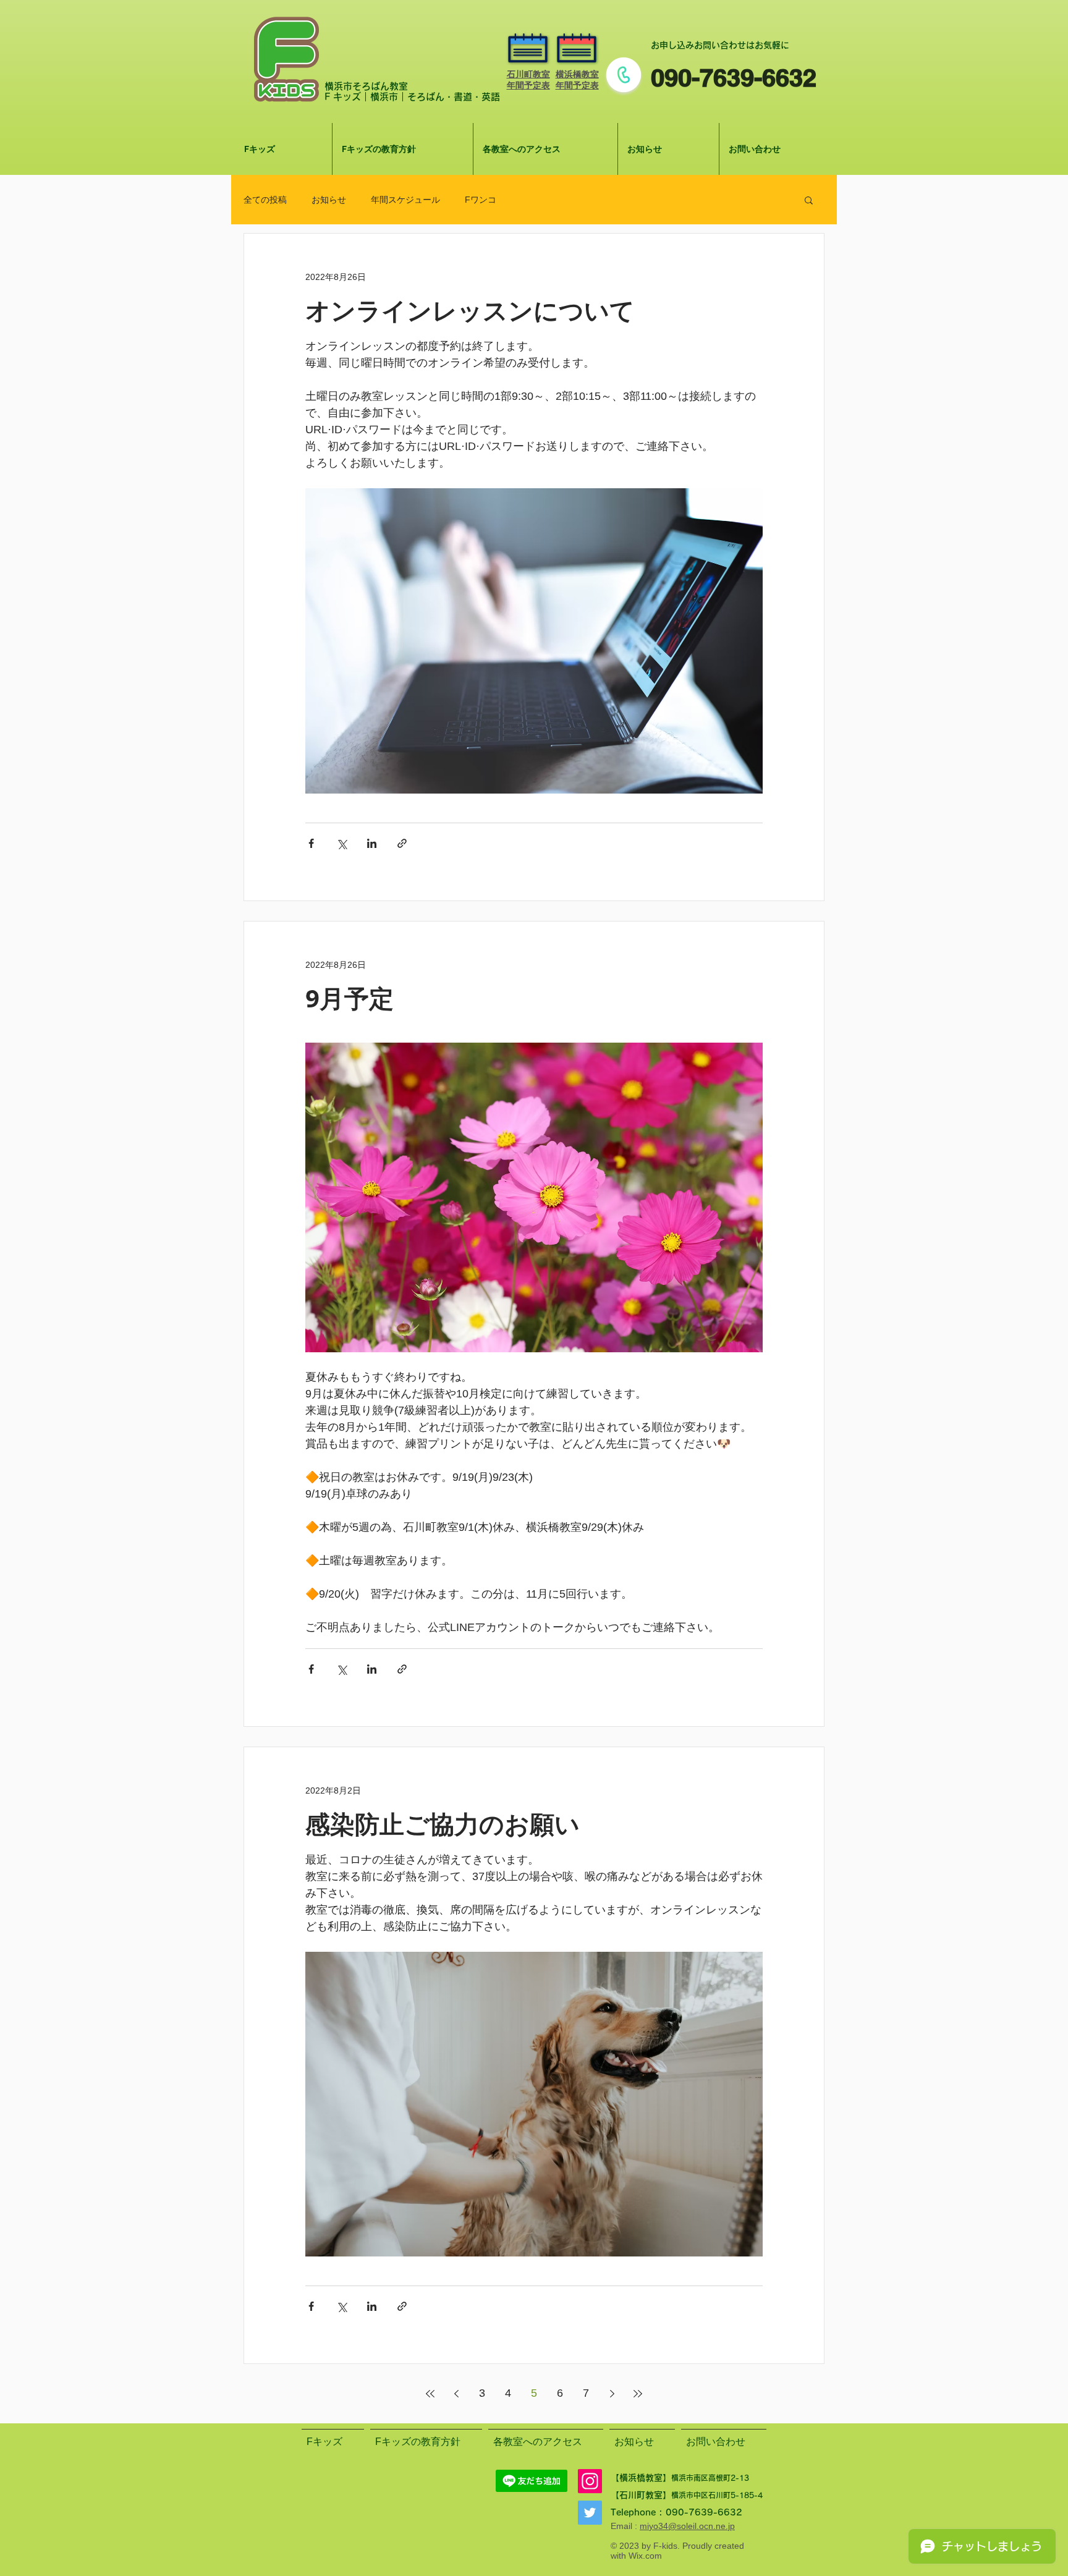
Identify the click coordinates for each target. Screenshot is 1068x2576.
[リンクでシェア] (402, 843)
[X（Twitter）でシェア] (341, 843)
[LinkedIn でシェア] (372, 843)
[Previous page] (456, 2394)
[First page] (430, 2394)
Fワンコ (481, 200)
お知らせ (329, 200)
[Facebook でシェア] (311, 843)
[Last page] (638, 2394)
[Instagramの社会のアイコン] (590, 2481)
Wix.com (645, 2556)
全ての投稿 (265, 200)
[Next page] (612, 2394)
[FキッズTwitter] (590, 2513)
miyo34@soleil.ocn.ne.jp (687, 2526)
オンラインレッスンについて (470, 310)
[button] (809, 201)
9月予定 (350, 998)
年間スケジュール (405, 200)
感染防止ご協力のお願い (443, 1824)
